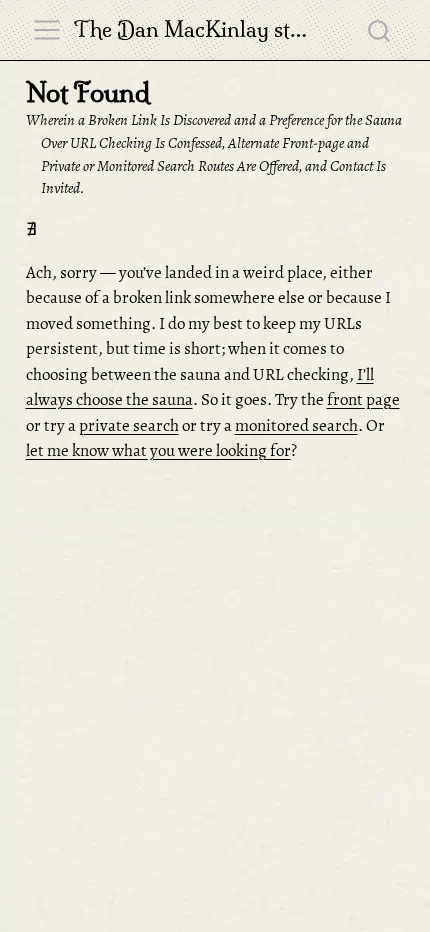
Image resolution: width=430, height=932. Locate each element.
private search (129, 425)
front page (363, 399)
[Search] (379, 30)
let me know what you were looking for (158, 450)
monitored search (296, 425)
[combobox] (380, 30)
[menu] (47, 30)
